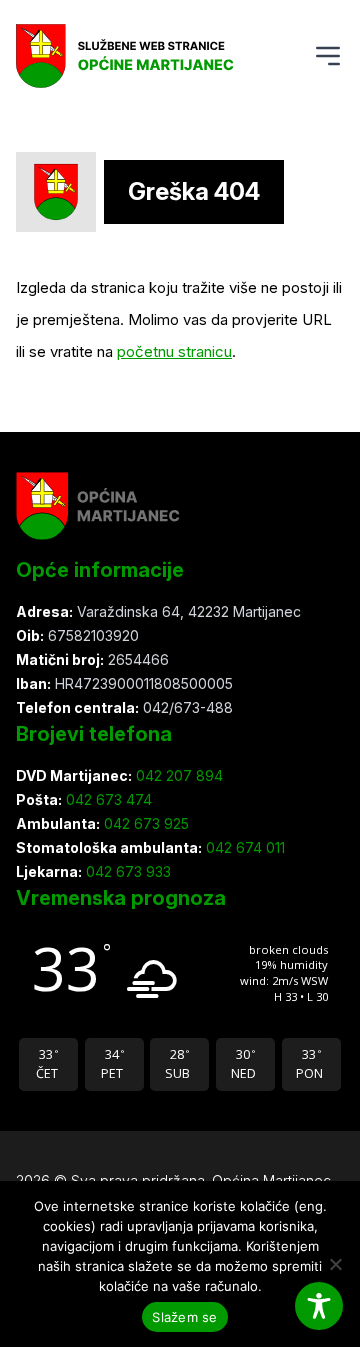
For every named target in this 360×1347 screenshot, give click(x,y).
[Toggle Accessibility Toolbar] (319, 1306)
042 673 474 (107, 799)
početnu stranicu (174, 351)
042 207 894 (177, 775)
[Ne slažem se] (335, 1264)
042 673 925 (144, 823)
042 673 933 (126, 871)
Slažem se (184, 1317)
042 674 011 (243, 847)
